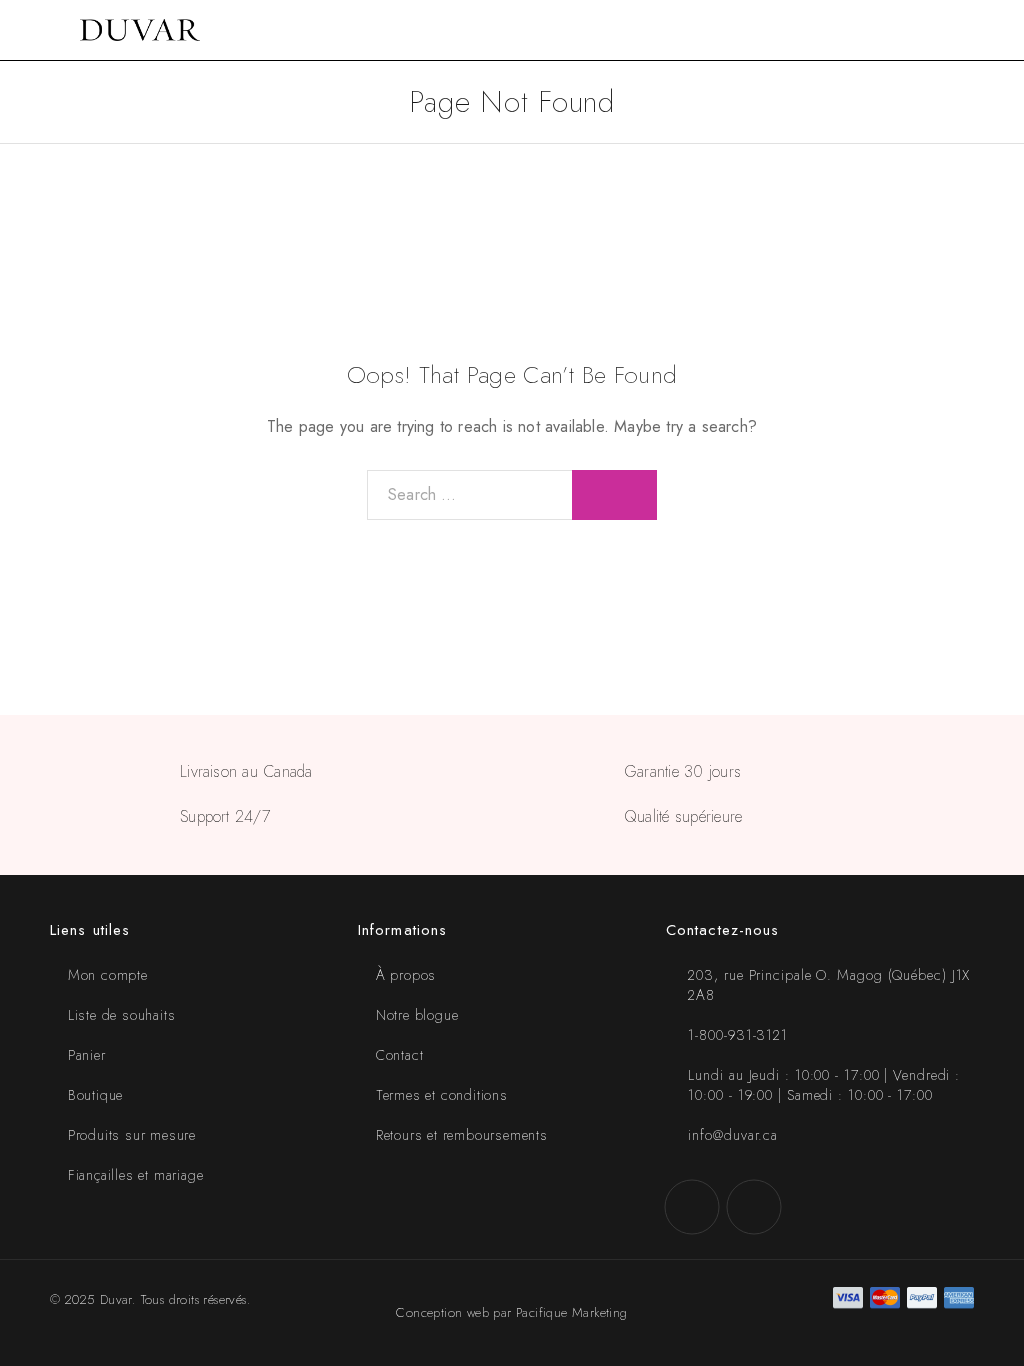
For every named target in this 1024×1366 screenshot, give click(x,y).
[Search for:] (470, 495)
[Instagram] (754, 1207)
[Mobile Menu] (40, 30)
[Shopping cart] (996, 30)
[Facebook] (692, 1207)
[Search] (964, 30)
